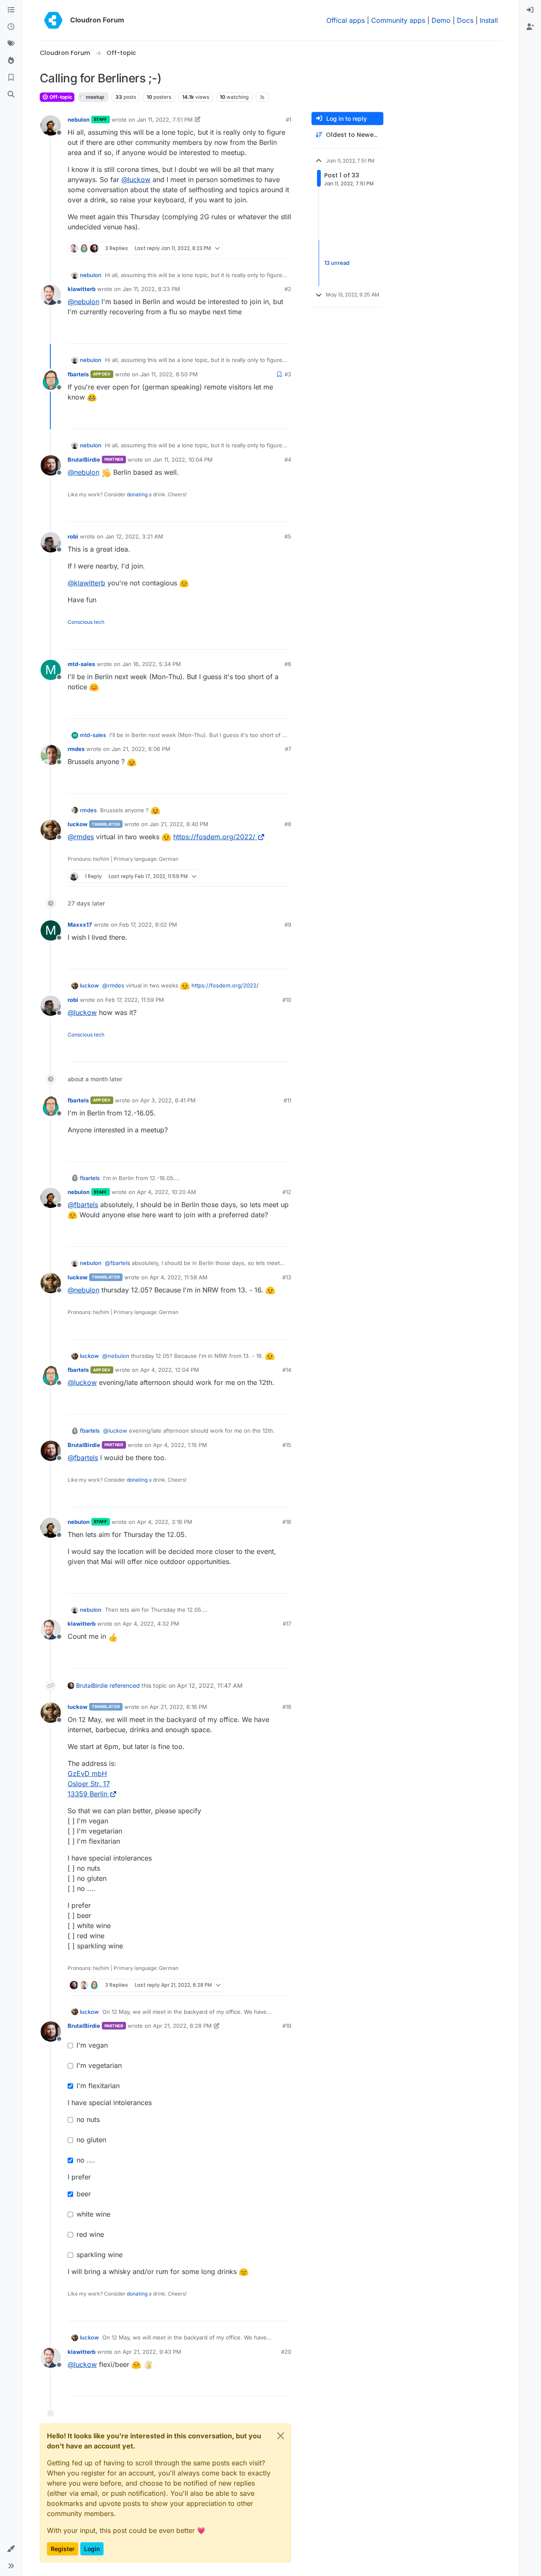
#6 (288, 664)
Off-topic (60, 97)
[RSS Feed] (262, 97)
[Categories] (11, 10)
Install (489, 20)
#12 (287, 1192)
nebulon (79, 120)
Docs (465, 20)
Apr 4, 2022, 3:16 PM (165, 1522)
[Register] (530, 27)
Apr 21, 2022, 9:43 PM (152, 2352)
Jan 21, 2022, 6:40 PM (179, 824)
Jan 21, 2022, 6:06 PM (141, 749)
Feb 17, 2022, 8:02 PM (148, 925)
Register (63, 2549)
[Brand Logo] (53, 20)
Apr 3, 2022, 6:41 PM (168, 1100)
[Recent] (11, 27)
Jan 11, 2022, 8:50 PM (169, 374)
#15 (287, 1445)
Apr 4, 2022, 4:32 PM (151, 1624)
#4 (288, 460)
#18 (287, 1707)
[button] (11, 2549)
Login (92, 2549)
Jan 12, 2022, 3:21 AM (134, 536)
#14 (287, 1370)
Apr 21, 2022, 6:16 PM (178, 1707)
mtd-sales (81, 664)
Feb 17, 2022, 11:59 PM (135, 1000)
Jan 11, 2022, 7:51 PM (165, 120)
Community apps (398, 20)
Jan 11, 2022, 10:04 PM (183, 460)
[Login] (530, 10)
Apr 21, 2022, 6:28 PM (182, 2026)
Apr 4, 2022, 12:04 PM (170, 1370)
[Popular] (11, 61)
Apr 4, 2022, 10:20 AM (167, 1192)
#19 (287, 2026)
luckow (78, 824)
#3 (288, 374)
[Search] (11, 95)
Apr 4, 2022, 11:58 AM (179, 1277)
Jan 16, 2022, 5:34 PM (152, 664)
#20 (286, 2352)
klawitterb (82, 289)
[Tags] (11, 44)
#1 (288, 120)
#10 (287, 1000)
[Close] (281, 2436)
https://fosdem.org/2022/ (214, 837)
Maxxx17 (80, 925)
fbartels (78, 374)
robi (73, 536)
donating (137, 494)
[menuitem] (530, 10)
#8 (288, 824)
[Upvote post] (271, 249)
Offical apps (346, 20)
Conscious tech (86, 622)
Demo (441, 20)
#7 (288, 749)
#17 (287, 1624)
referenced (125, 1685)
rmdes (76, 749)
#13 (287, 1277)
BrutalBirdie (84, 460)
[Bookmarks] (11, 78)
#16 (287, 1522)
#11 (287, 1100)
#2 (288, 289)
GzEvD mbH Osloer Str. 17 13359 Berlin (89, 1784)
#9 (288, 925)
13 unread (337, 263)
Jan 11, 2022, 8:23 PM (151, 289)
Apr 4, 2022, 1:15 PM (180, 1445)
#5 (288, 536)
